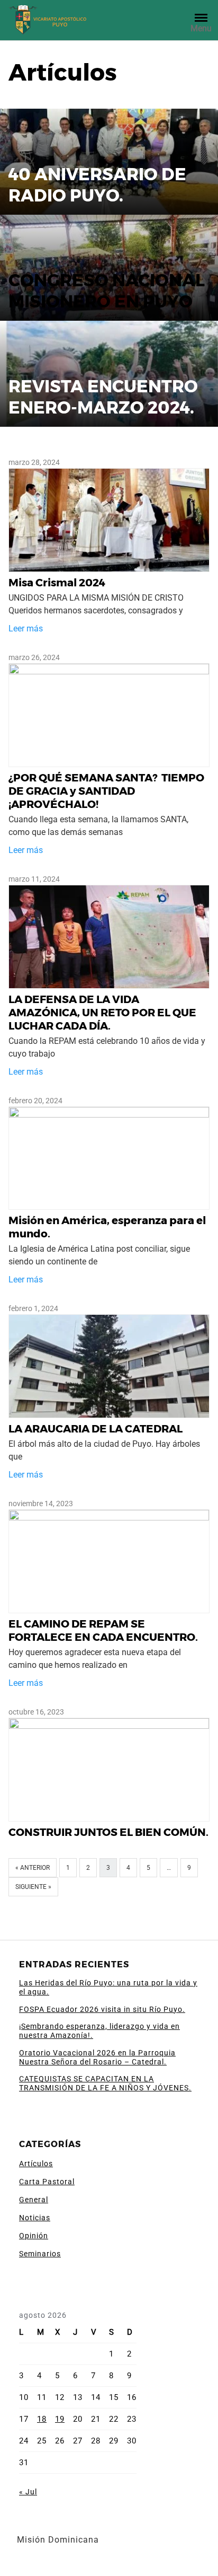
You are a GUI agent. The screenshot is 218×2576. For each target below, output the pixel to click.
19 (60, 2419)
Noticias (35, 2218)
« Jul (28, 2492)
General (34, 2200)
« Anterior (33, 1868)
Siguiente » (33, 1887)
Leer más (26, 628)
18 (42, 2419)
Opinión (34, 2236)
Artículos (36, 2164)
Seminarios (40, 2254)
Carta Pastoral (47, 2182)
